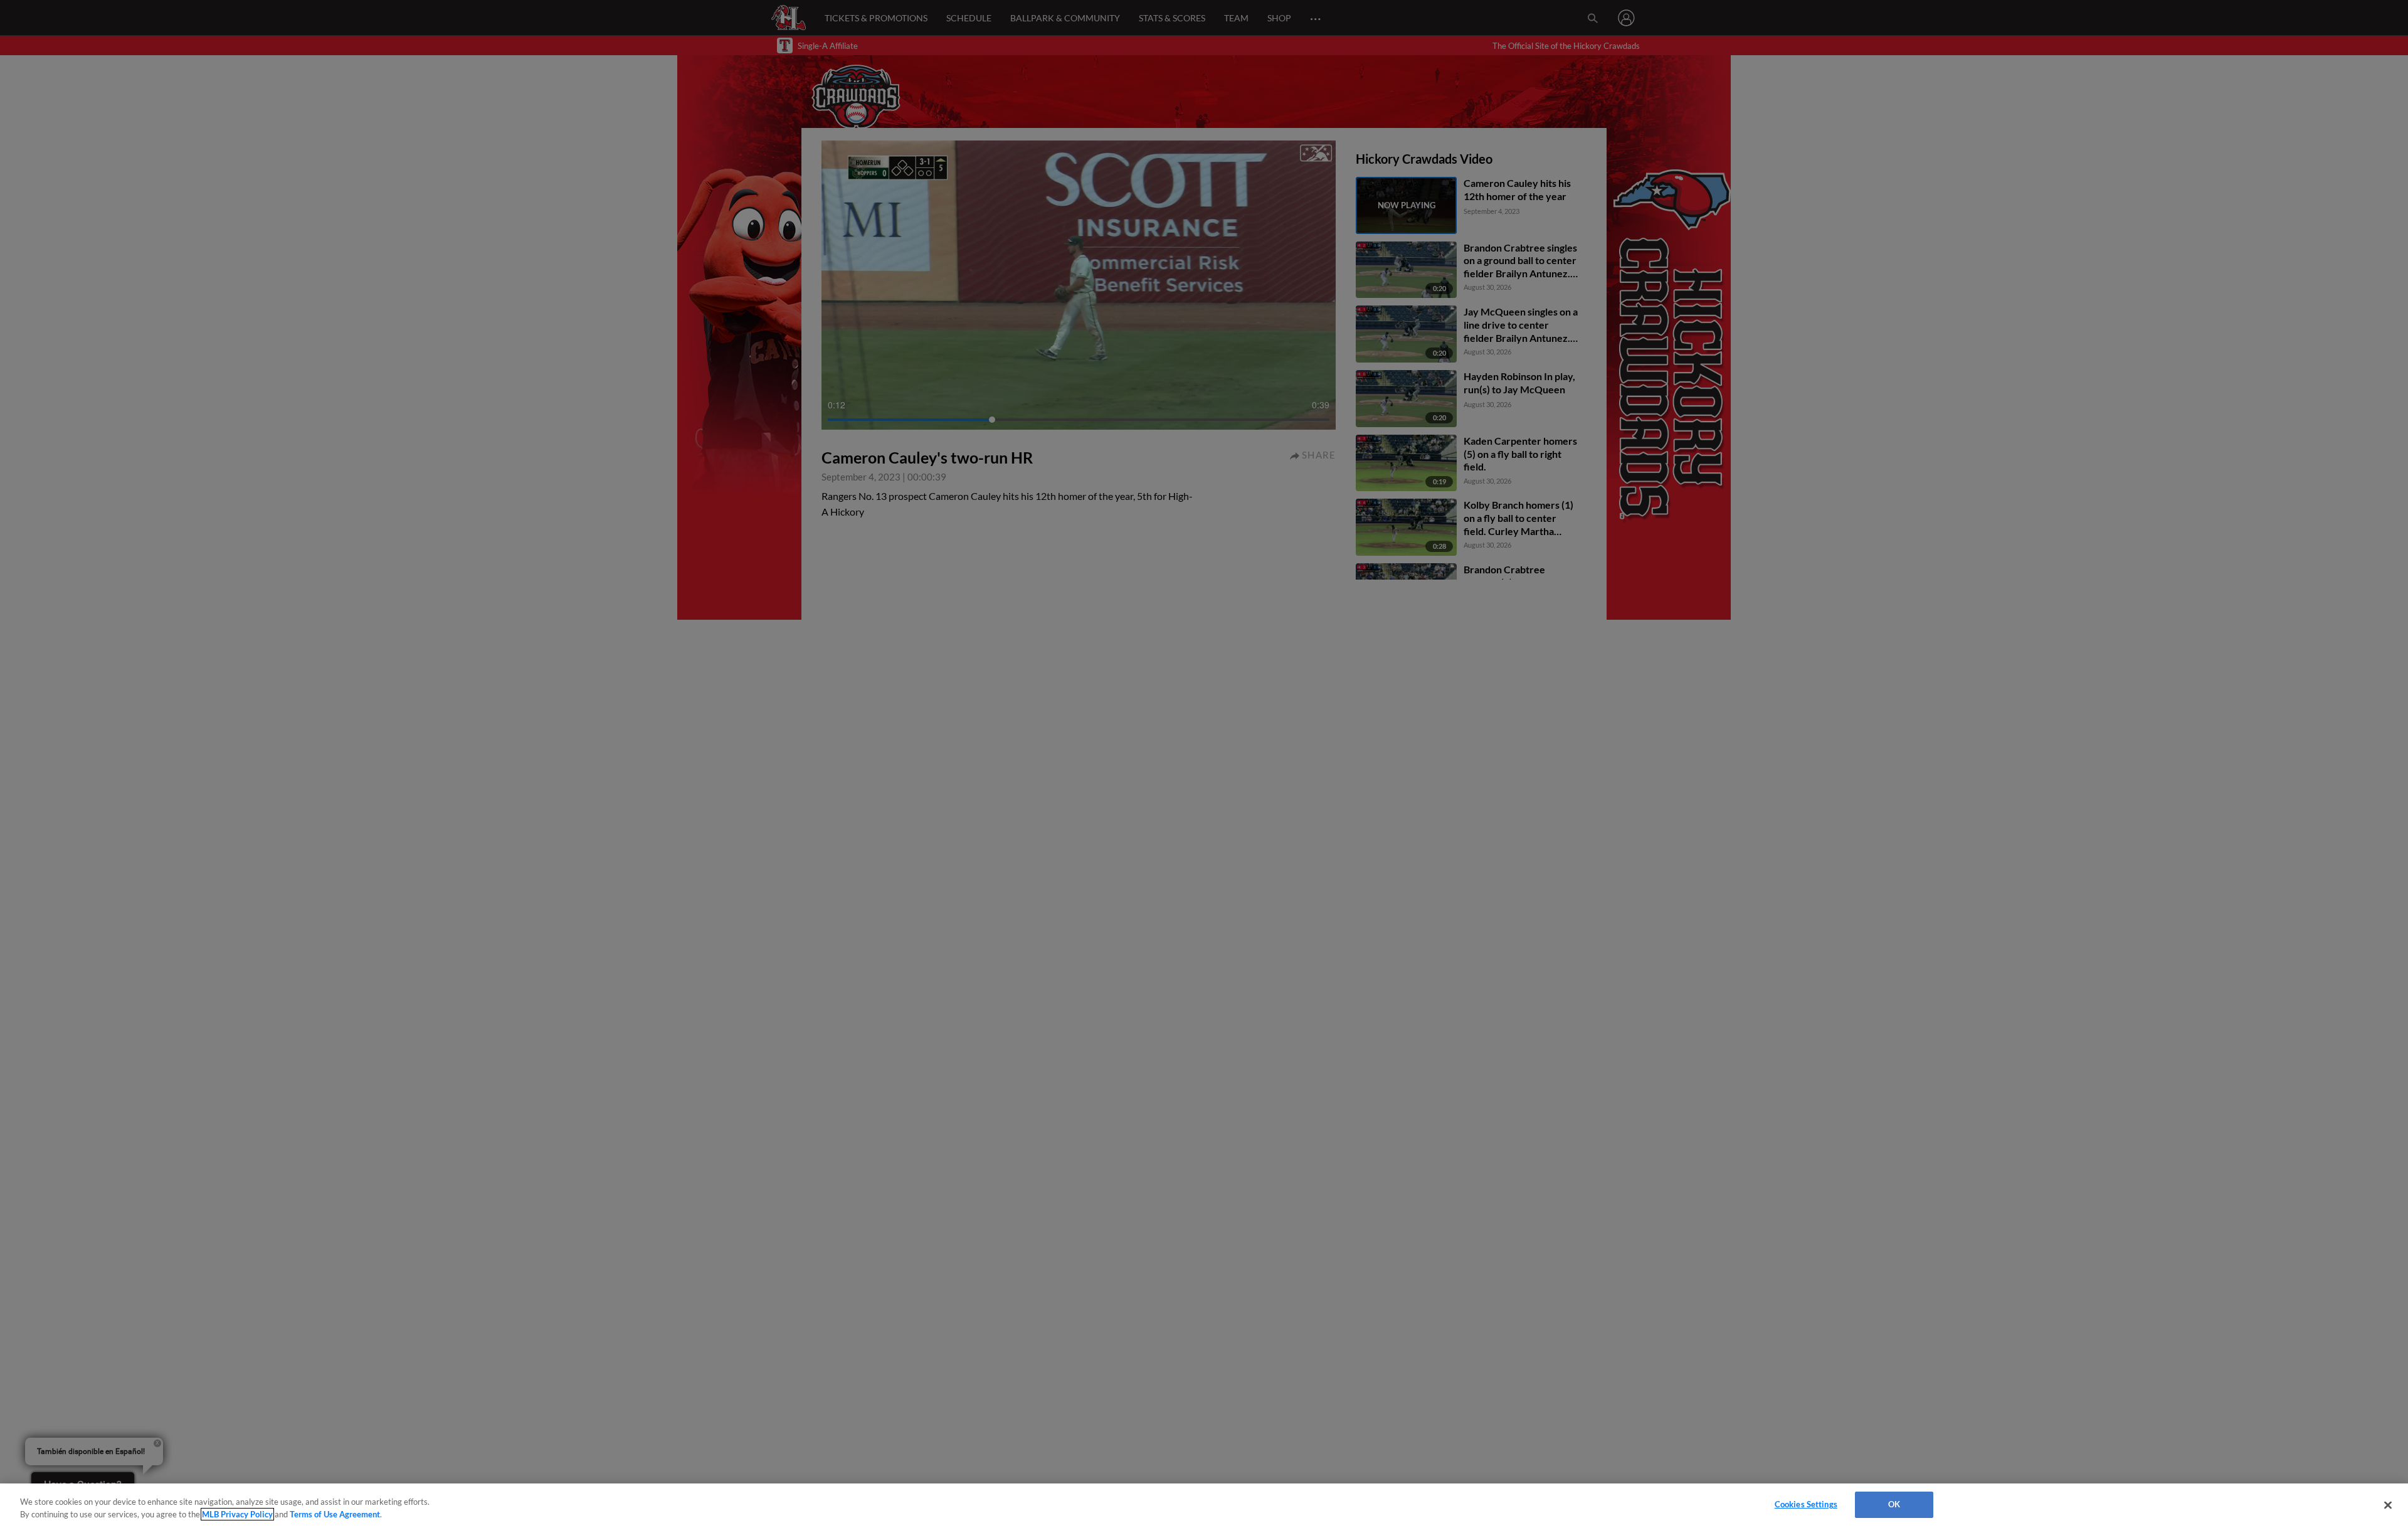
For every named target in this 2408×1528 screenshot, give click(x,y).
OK (1894, 1504)
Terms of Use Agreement (335, 1514)
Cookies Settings (1806, 1504)
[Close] (2388, 1505)
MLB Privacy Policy (237, 1514)
